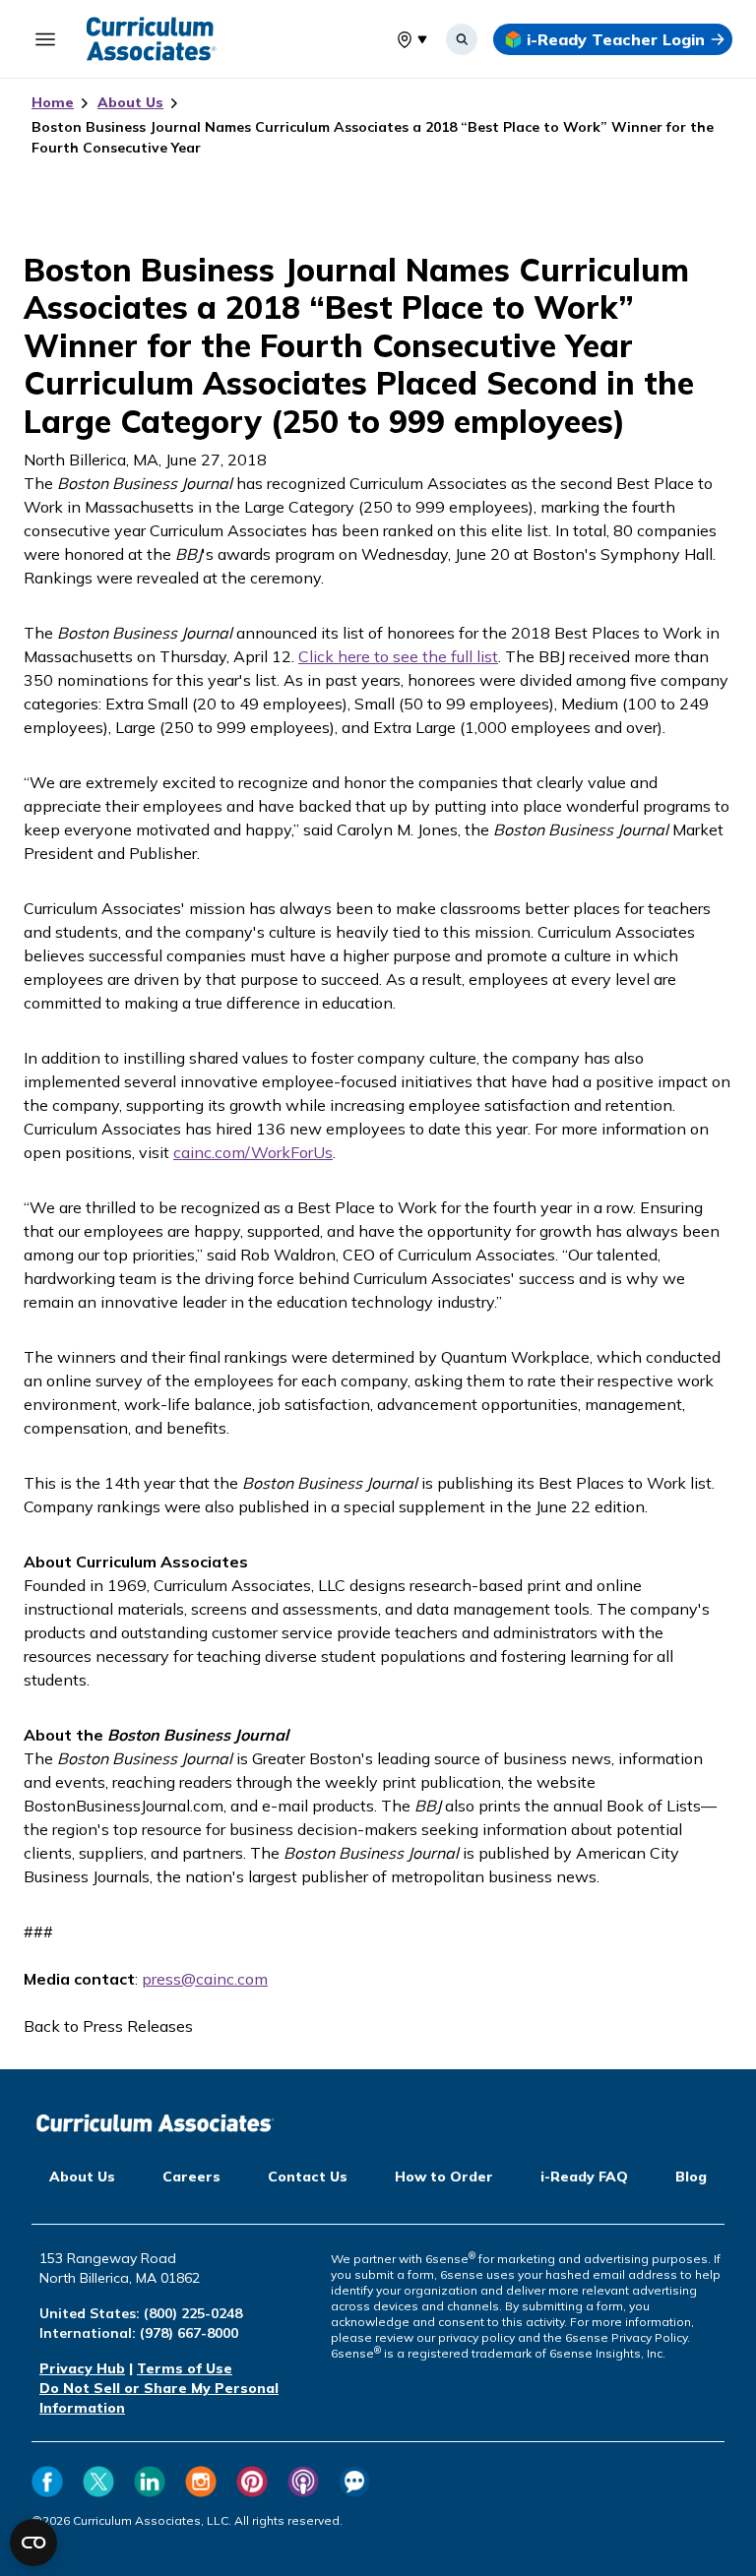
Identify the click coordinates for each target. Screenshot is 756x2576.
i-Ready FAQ (584, 2177)
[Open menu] (45, 39)
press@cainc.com (205, 1979)
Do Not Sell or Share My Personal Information (159, 2398)
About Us (130, 102)
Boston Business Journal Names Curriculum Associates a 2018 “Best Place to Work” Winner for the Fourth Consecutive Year (373, 137)
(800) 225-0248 (193, 2313)
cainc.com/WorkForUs (253, 1152)
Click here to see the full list (398, 656)
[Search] (462, 39)
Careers (191, 2177)
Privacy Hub (82, 2368)
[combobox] (397, 39)
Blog (691, 2177)
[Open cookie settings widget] (33, 2543)
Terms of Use (185, 2368)
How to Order (444, 2177)
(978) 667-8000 (189, 2333)
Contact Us (308, 2177)
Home (53, 102)
